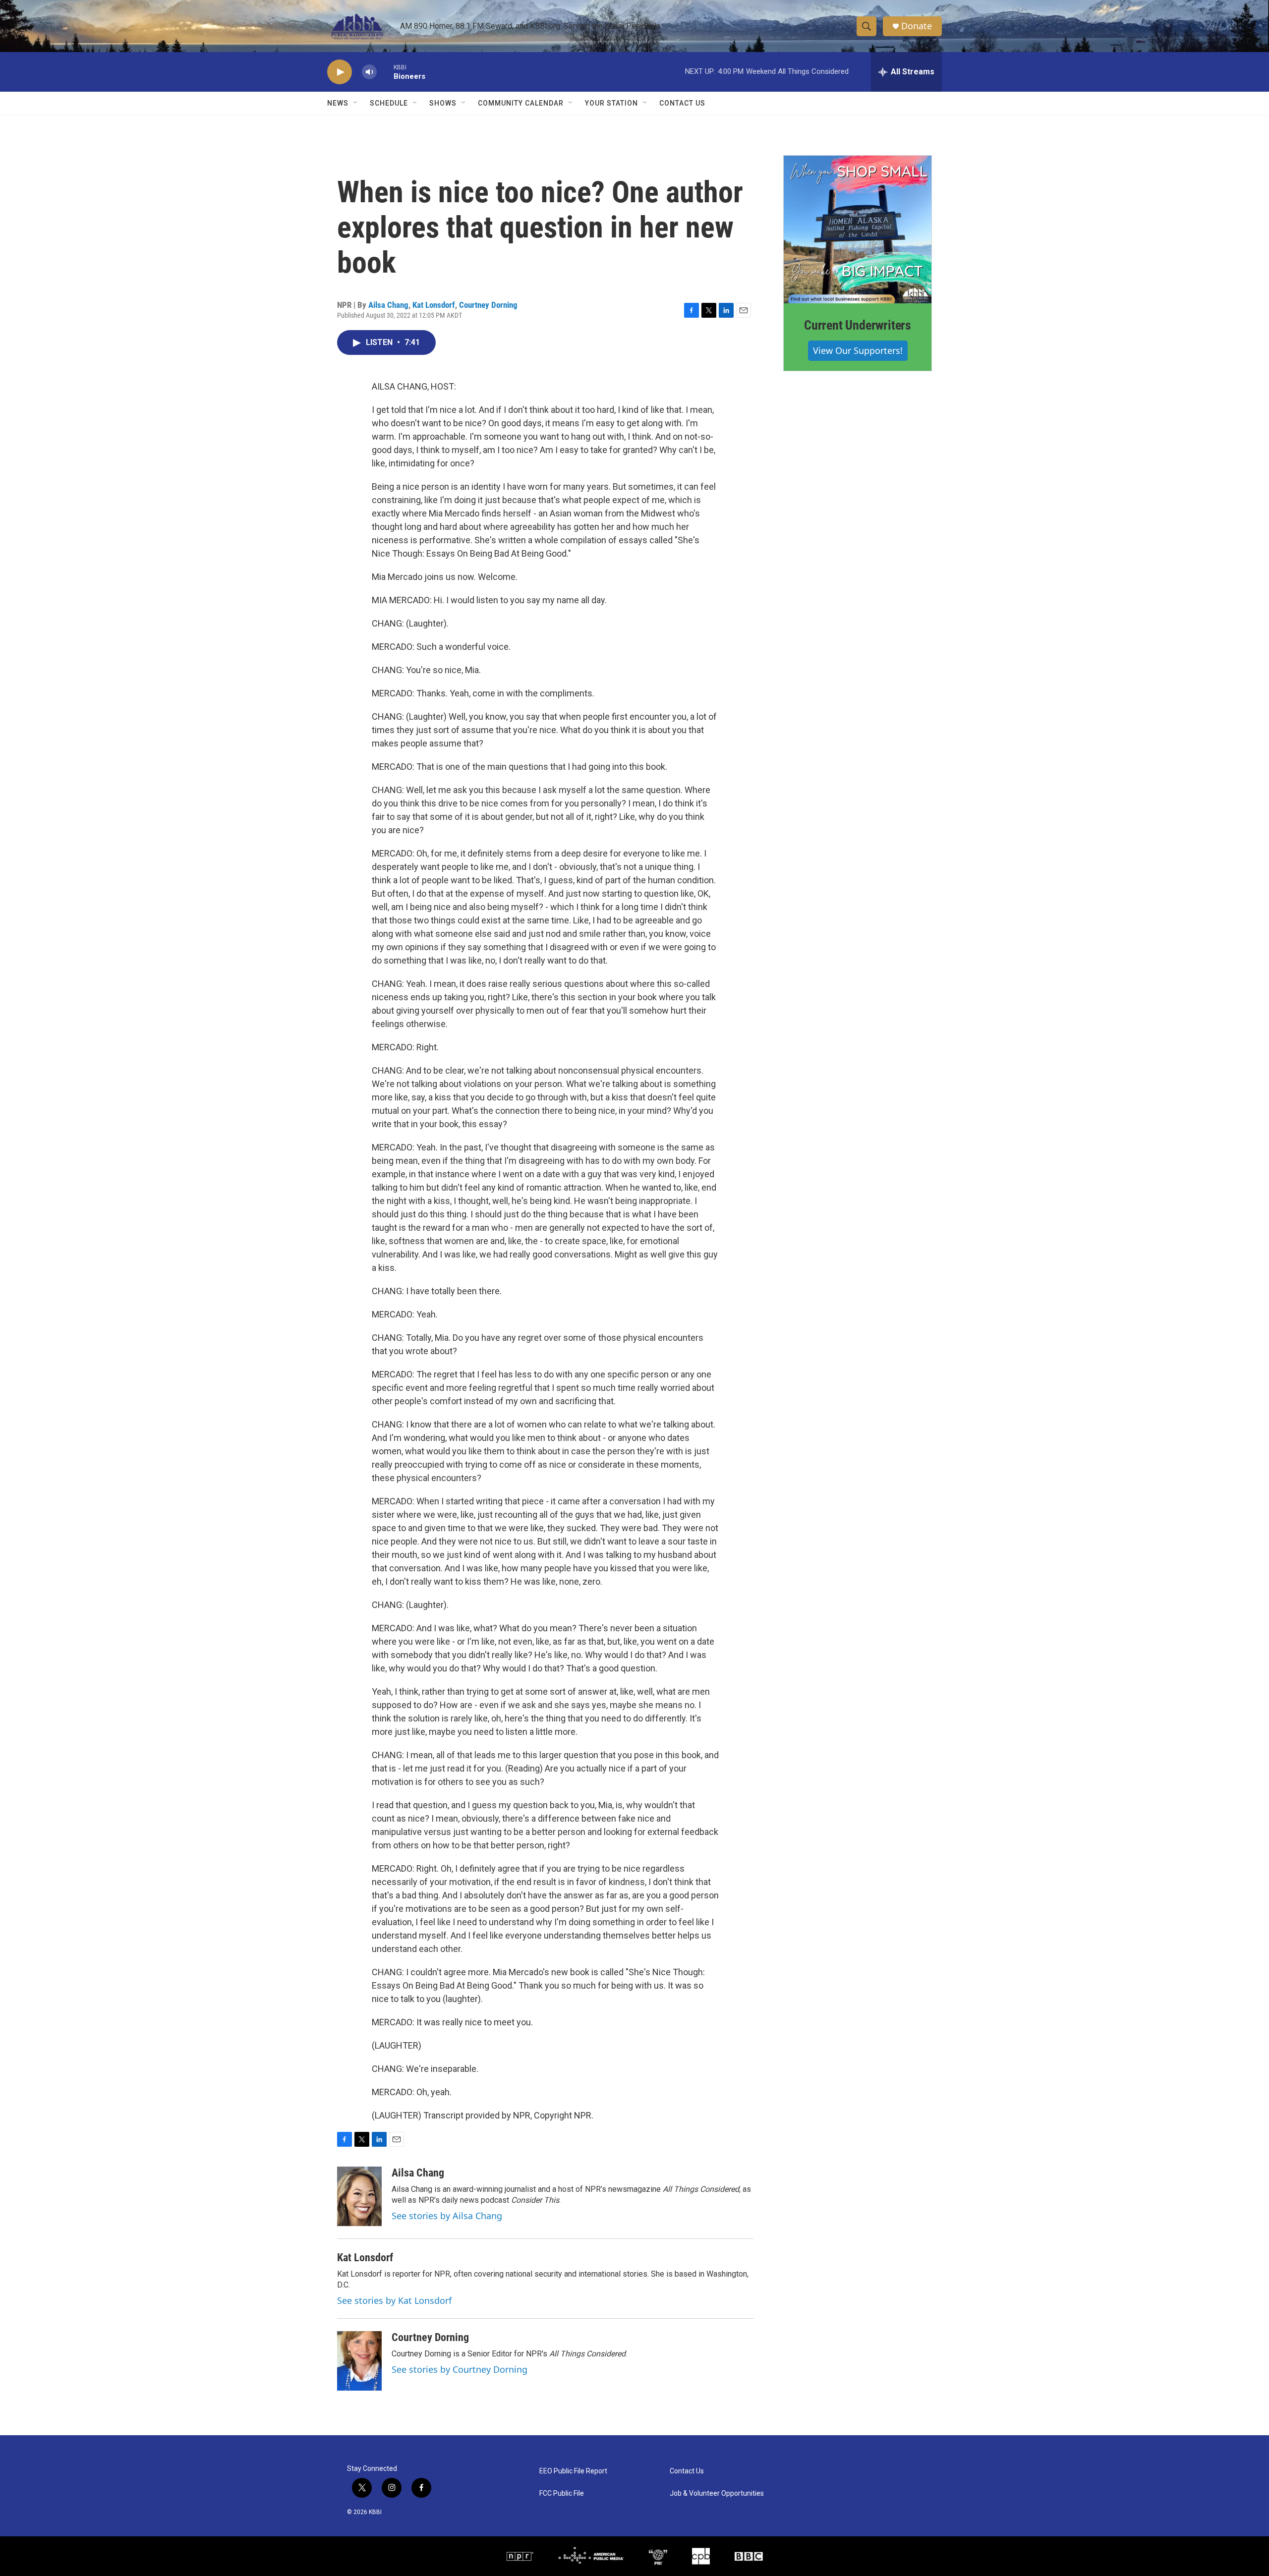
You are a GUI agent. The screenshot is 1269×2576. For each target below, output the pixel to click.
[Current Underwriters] (858, 229)
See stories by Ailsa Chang (447, 2216)
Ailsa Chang (388, 305)
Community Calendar (521, 103)
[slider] (385, 72)
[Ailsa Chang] (359, 2196)
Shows (443, 103)
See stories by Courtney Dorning (460, 2369)
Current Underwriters (858, 325)
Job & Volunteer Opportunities (717, 2493)
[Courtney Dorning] (359, 2361)
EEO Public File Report (573, 2471)
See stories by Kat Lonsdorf (394, 2300)
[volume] (369, 72)
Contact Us (682, 103)
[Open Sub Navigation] (356, 103)
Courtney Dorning (488, 305)
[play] (340, 72)
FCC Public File (562, 2493)
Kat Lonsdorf (434, 305)
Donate (917, 26)
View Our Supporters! (858, 350)
